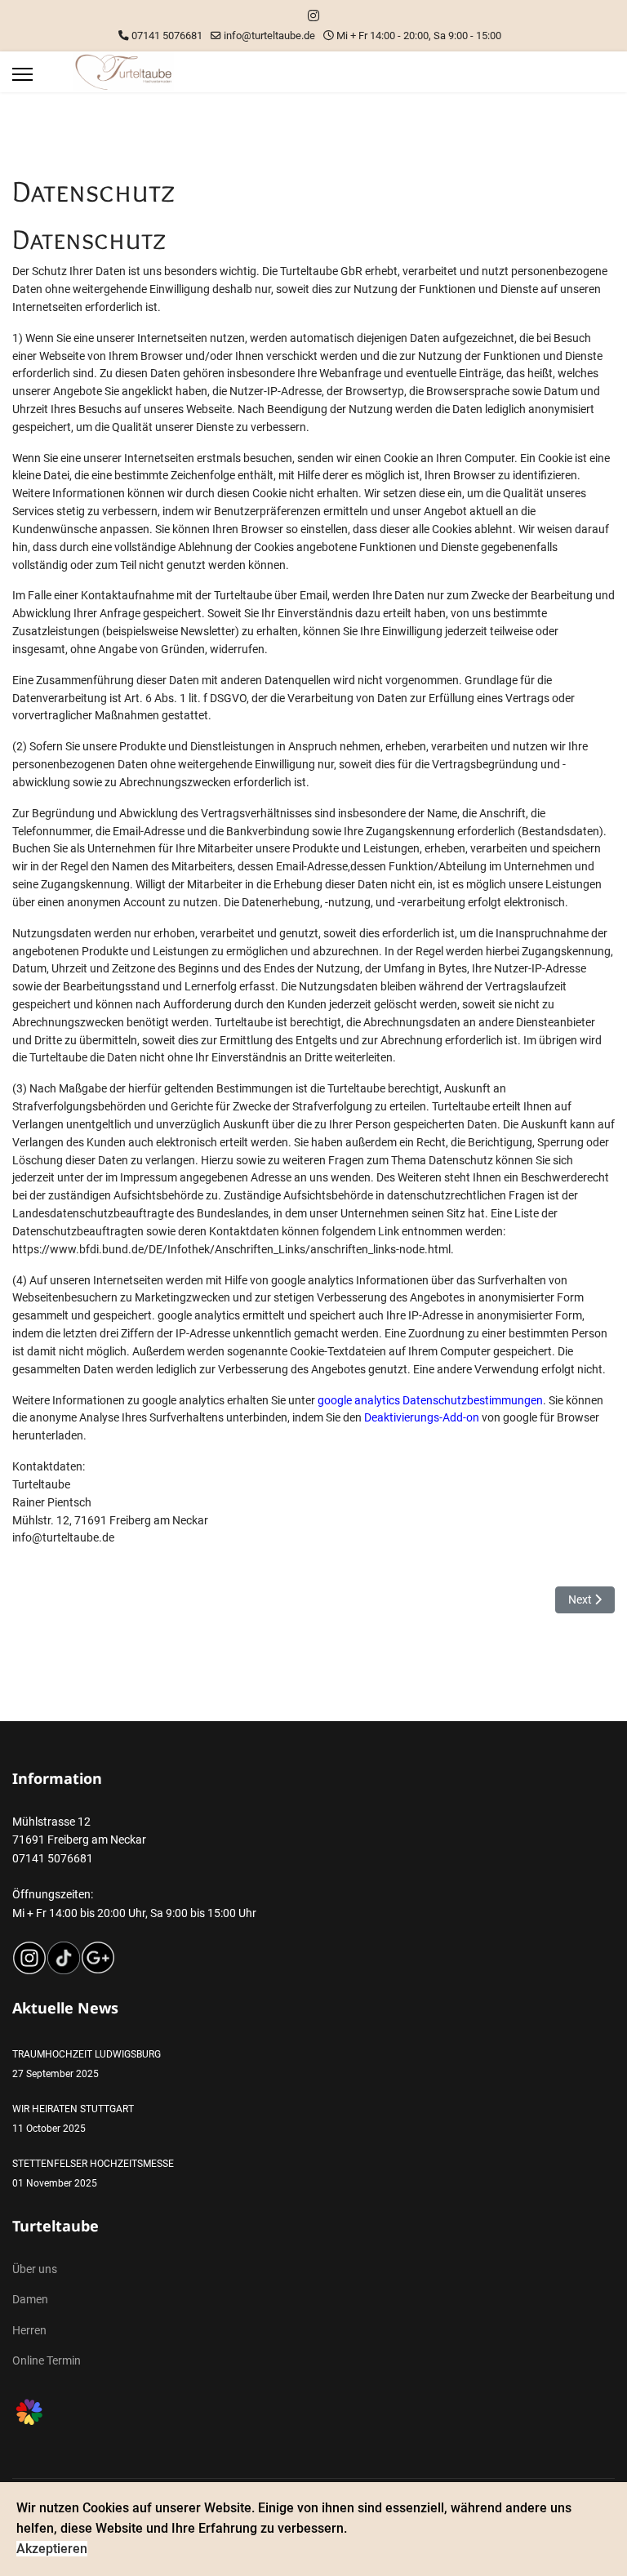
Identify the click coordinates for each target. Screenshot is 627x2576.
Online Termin (47, 2360)
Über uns (35, 2269)
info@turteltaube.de (269, 36)
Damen (30, 2299)
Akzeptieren (52, 2549)
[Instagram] (313, 16)
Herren (29, 2330)
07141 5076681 (167, 36)
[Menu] (22, 74)
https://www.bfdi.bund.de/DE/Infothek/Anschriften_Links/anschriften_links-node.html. (233, 1249)
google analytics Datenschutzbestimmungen (430, 1400)
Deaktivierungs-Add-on (422, 1417)
